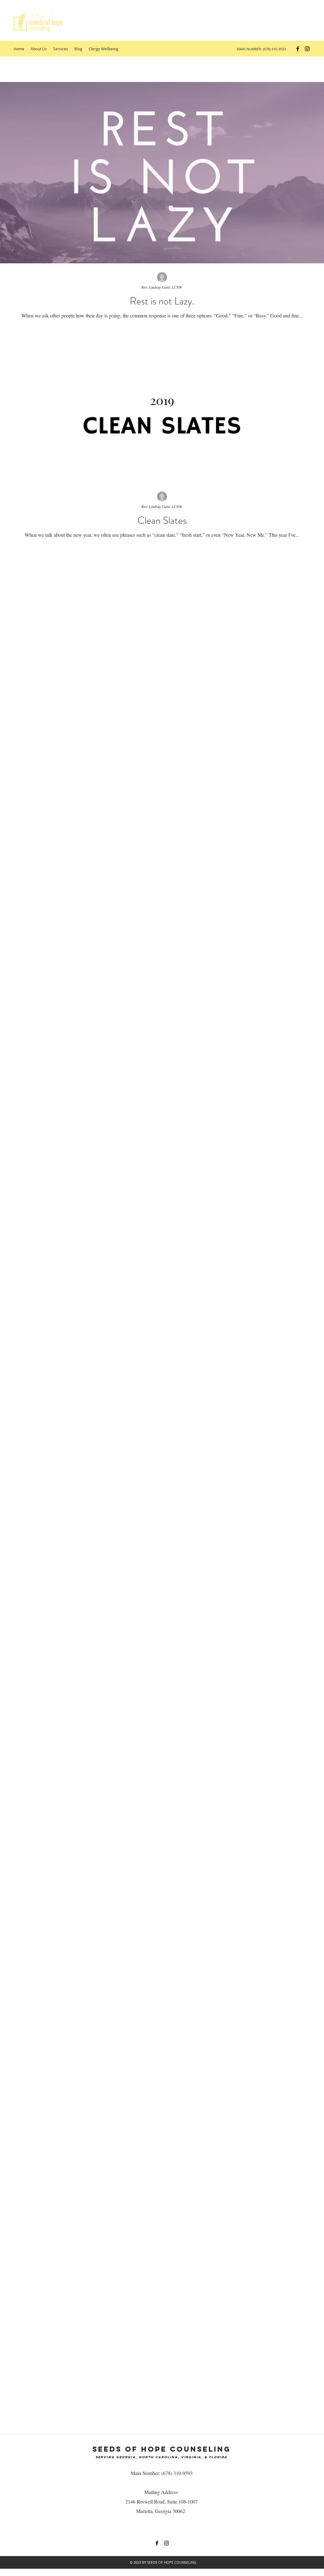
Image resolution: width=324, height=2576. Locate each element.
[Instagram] (307, 49)
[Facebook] (298, 49)
